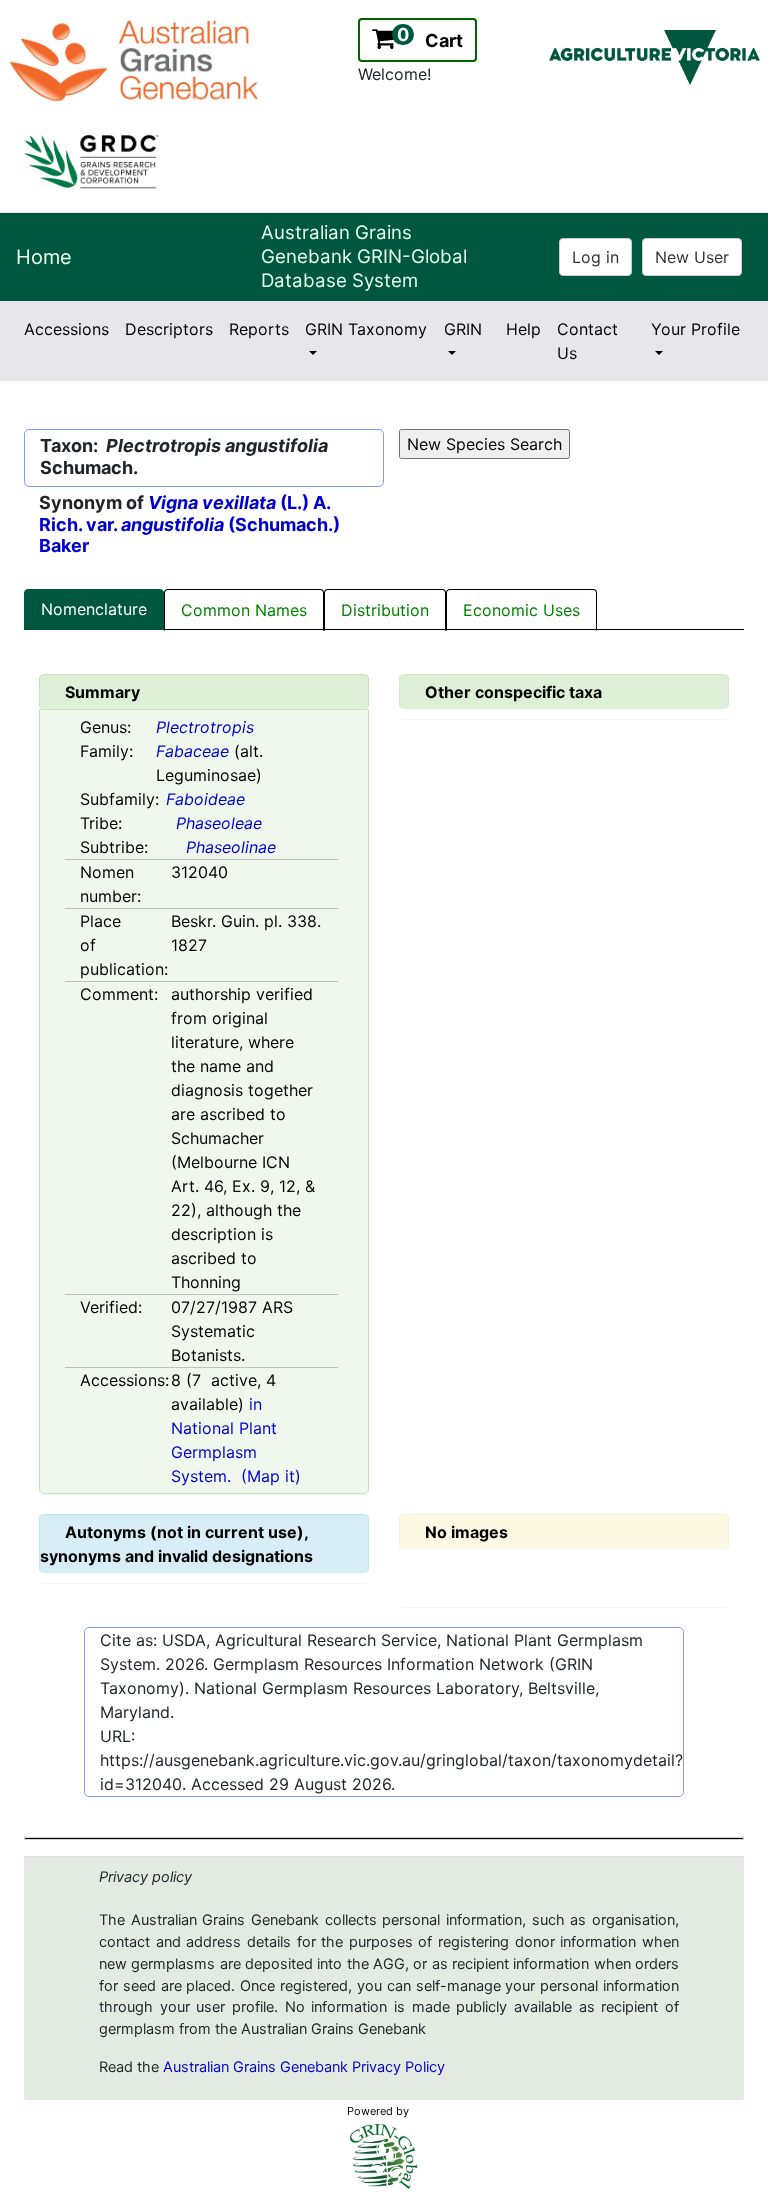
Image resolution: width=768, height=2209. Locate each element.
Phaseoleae (219, 823)
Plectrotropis (205, 727)
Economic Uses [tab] (521, 610)
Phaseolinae (231, 847)
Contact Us (587, 341)
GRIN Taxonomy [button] (366, 329)
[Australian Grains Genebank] (136, 59)
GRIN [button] (463, 329)
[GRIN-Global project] (384, 2156)
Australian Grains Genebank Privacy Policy (304, 2067)
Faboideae (205, 799)
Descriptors (169, 329)
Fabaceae (192, 751)
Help (523, 329)
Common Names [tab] (244, 610)
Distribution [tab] (385, 610)
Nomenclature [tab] (94, 609)
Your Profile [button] (695, 329)
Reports (259, 329)
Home (44, 257)
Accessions (66, 329)
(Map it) (271, 1476)
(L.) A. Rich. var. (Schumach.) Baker (189, 524)
